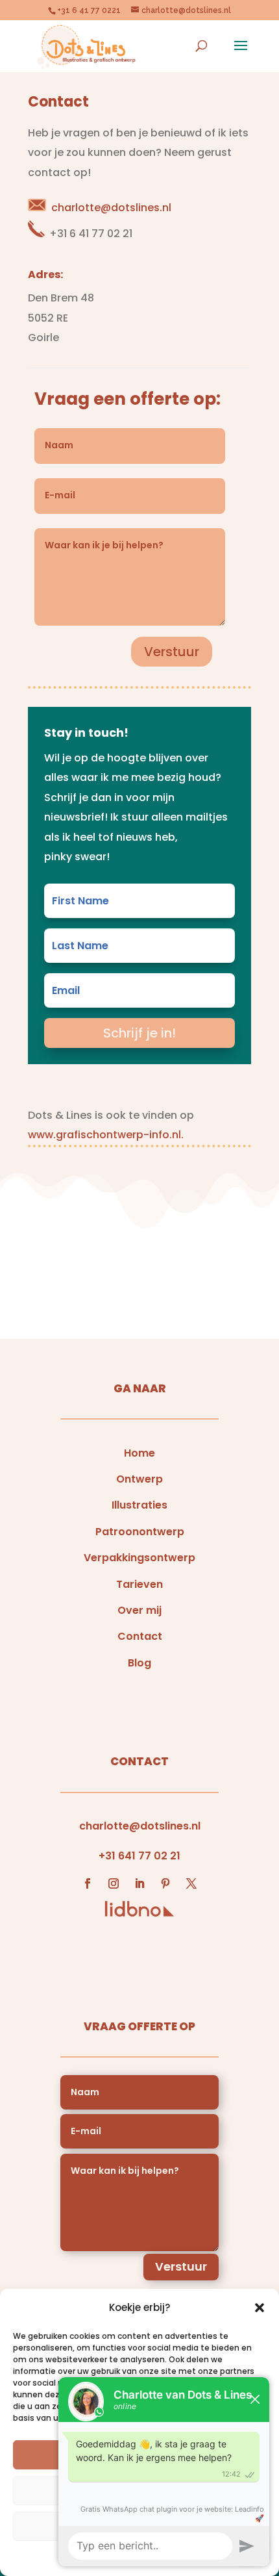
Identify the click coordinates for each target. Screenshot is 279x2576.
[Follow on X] (191, 1883)
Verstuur (172, 652)
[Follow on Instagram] (114, 1883)
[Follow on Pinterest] (165, 1883)
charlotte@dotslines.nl (111, 208)
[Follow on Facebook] (88, 1883)
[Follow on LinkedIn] (139, 1883)
